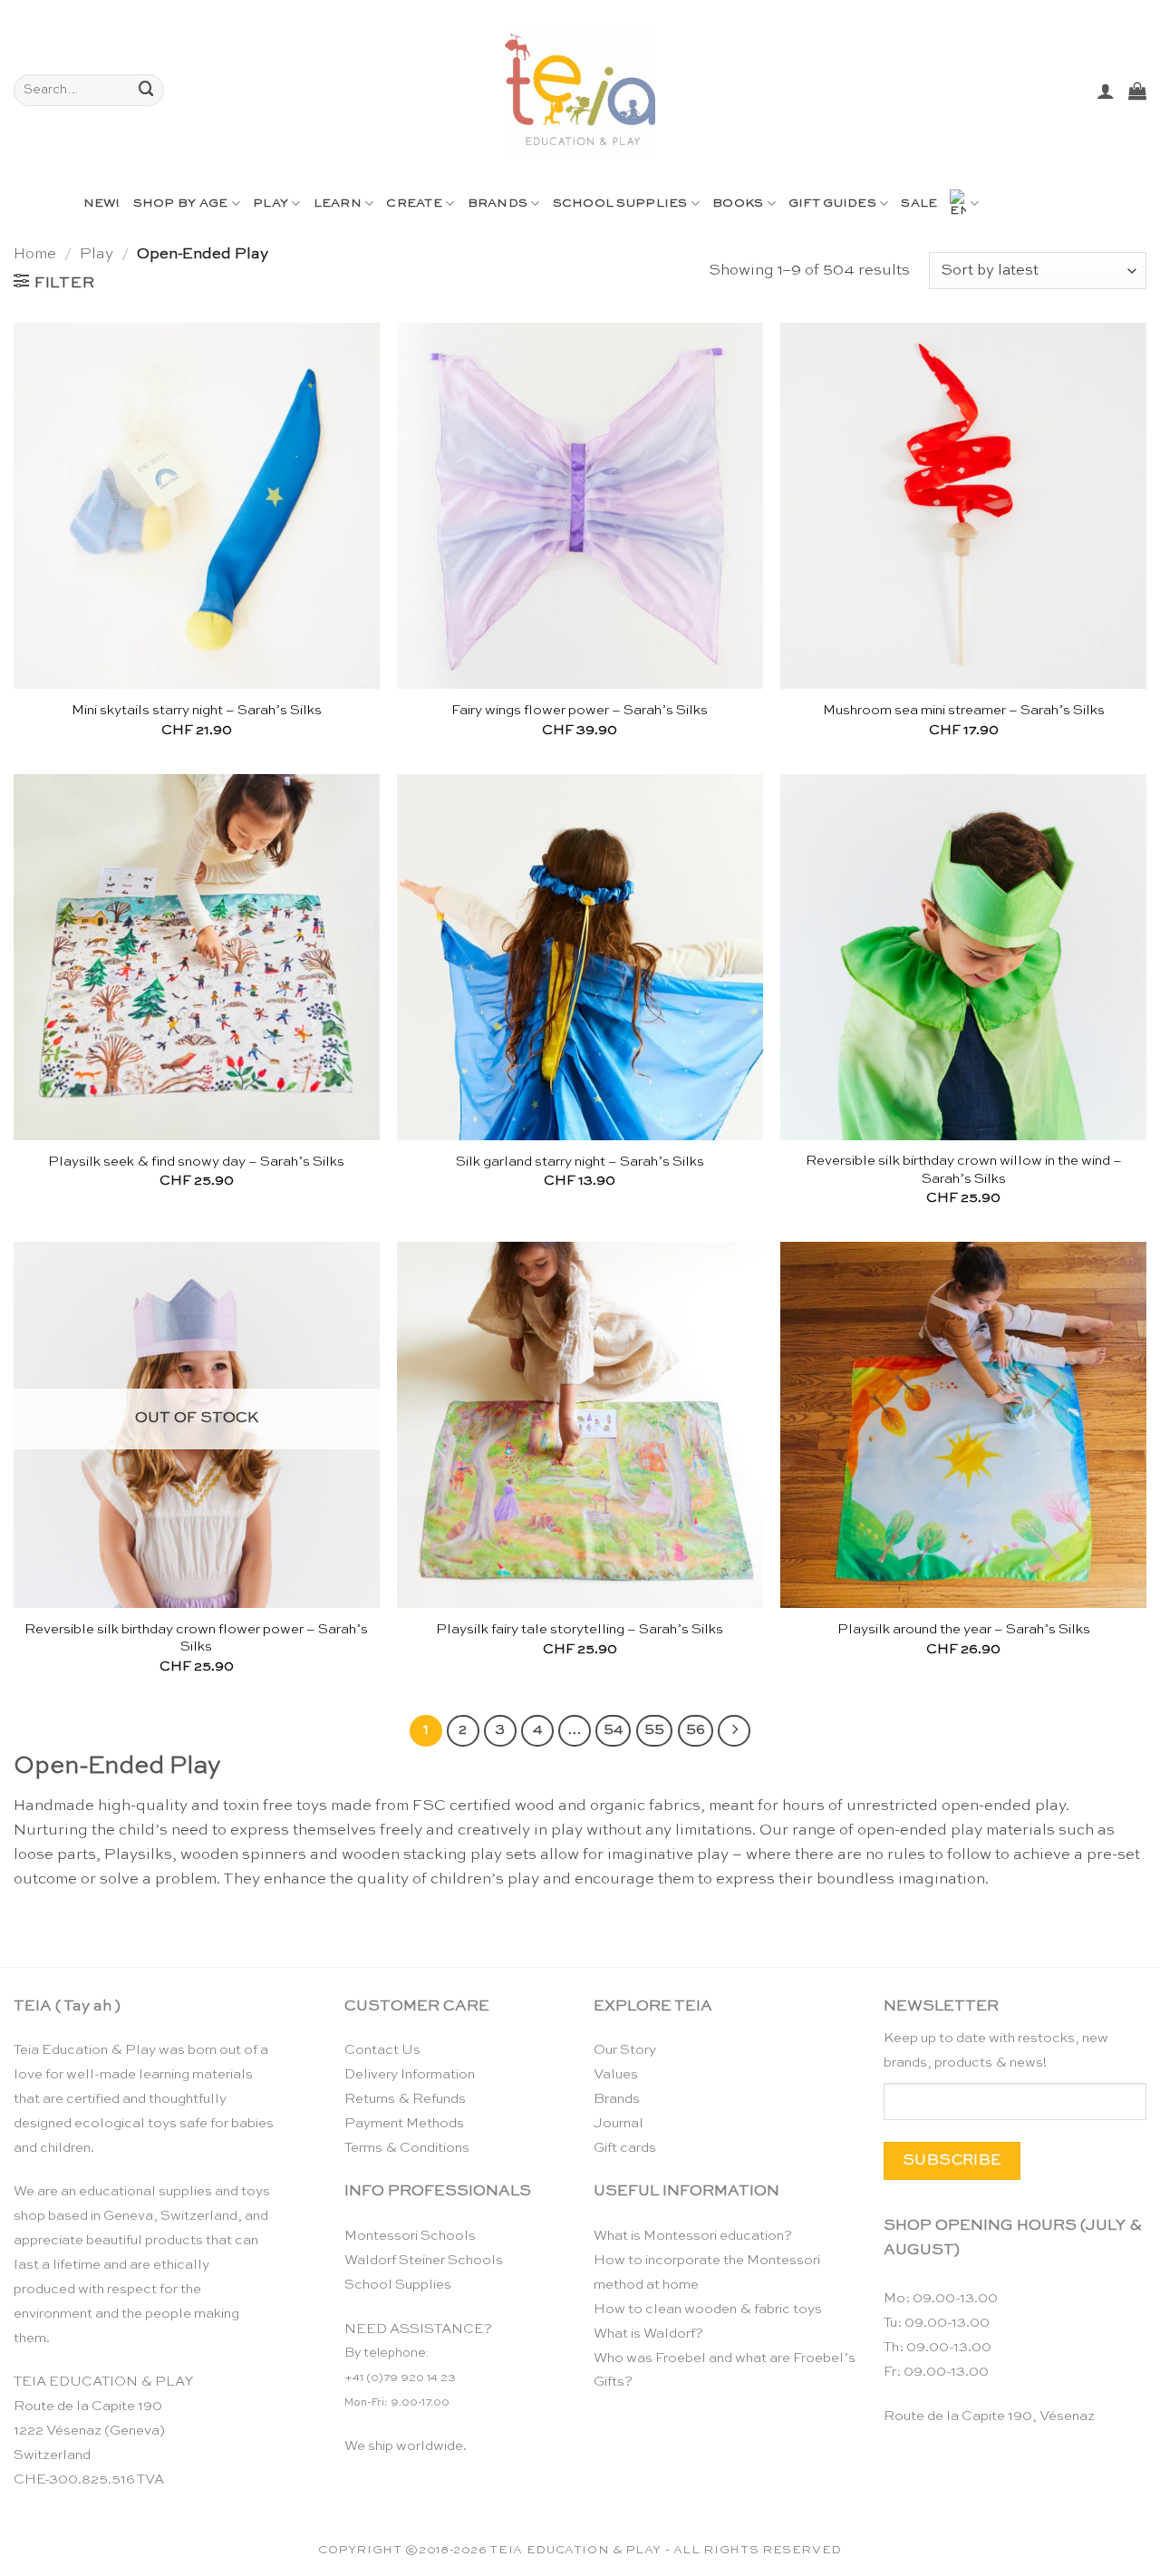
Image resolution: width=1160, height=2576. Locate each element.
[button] (1106, 91)
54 (613, 1730)
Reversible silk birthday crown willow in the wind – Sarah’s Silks (964, 1170)
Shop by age (181, 203)
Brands (498, 203)
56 (696, 1730)
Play (271, 203)
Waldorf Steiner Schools (424, 2260)
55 (654, 1730)
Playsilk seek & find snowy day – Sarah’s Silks (196, 1162)
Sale (919, 203)
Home (35, 254)
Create (414, 203)
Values (616, 2074)
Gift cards (625, 2148)
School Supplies (620, 203)
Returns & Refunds (405, 2099)
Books (738, 203)
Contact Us (382, 2050)
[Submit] (147, 90)
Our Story (625, 2050)
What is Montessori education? (693, 2236)
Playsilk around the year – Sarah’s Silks (964, 1629)
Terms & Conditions (407, 2148)
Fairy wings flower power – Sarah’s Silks (580, 710)
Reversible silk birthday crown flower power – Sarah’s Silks (196, 1638)
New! (102, 203)
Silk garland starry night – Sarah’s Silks (580, 1162)
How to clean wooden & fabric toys (708, 2309)
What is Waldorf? (648, 2334)
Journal (619, 2123)
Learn (338, 203)
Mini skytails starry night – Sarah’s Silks (197, 710)
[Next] (734, 1731)
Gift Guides (832, 203)
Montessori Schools (410, 2236)
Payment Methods (404, 2123)
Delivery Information (410, 2074)
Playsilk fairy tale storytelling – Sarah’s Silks (580, 1629)
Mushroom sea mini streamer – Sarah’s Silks (964, 710)
